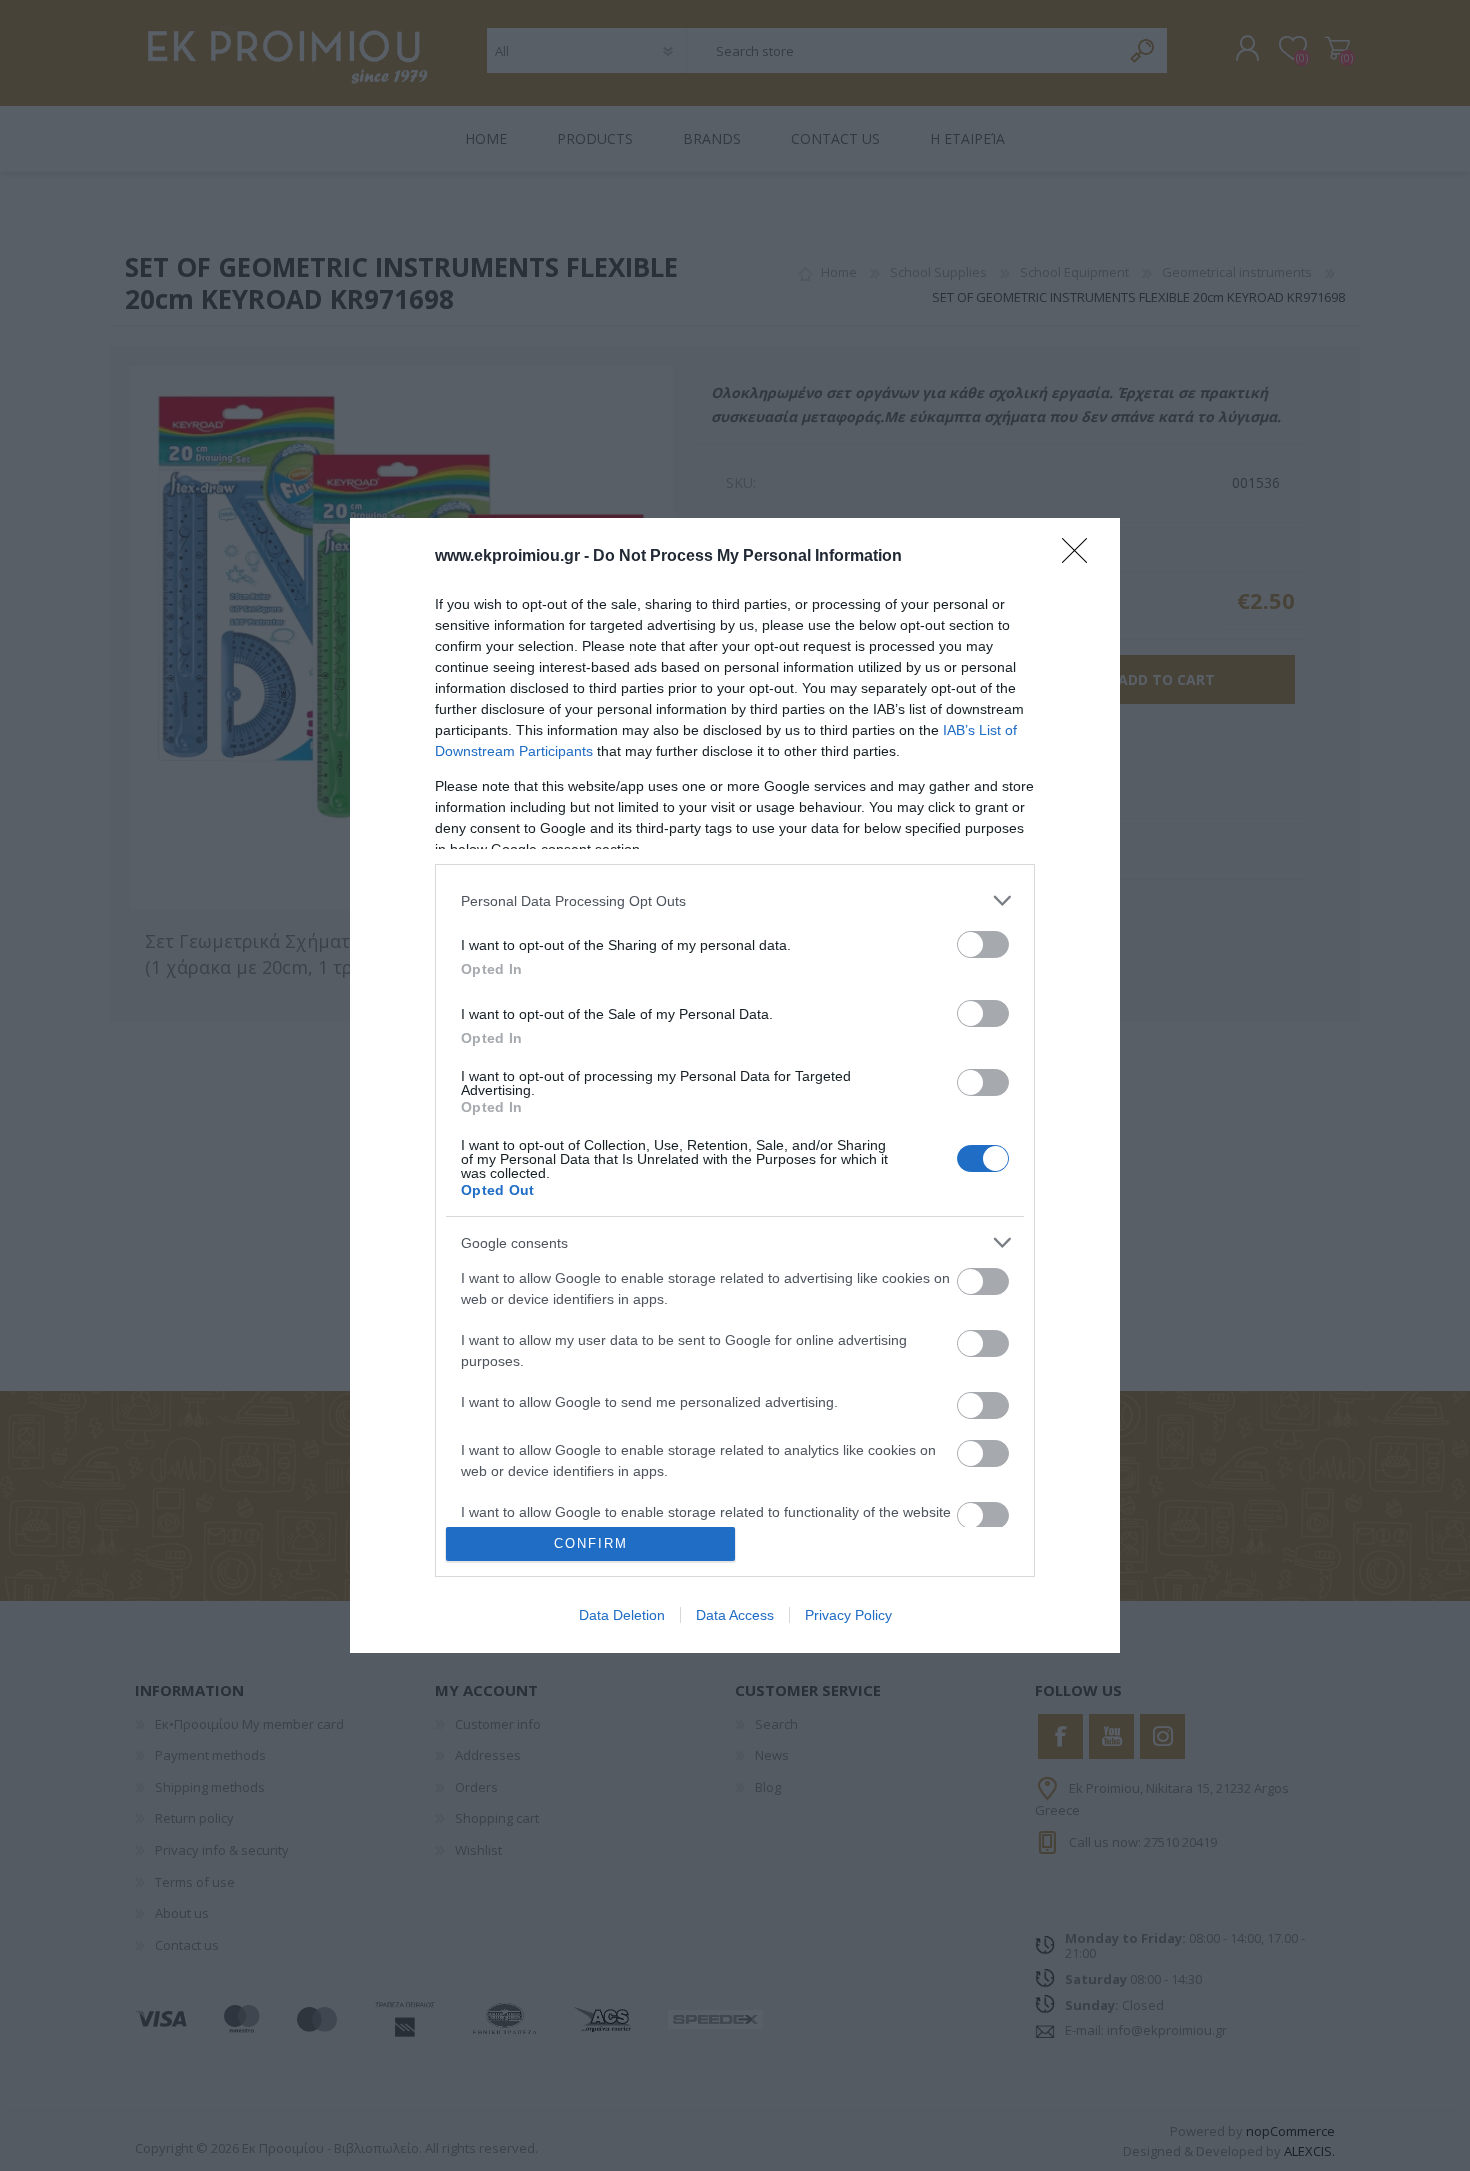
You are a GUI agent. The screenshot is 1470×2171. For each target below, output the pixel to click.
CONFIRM (591, 1543)
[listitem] (735, 900)
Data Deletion (622, 1615)
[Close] (1081, 557)
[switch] (983, 944)
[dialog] (735, 1085)
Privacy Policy (848, 1615)
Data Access (735, 1615)
